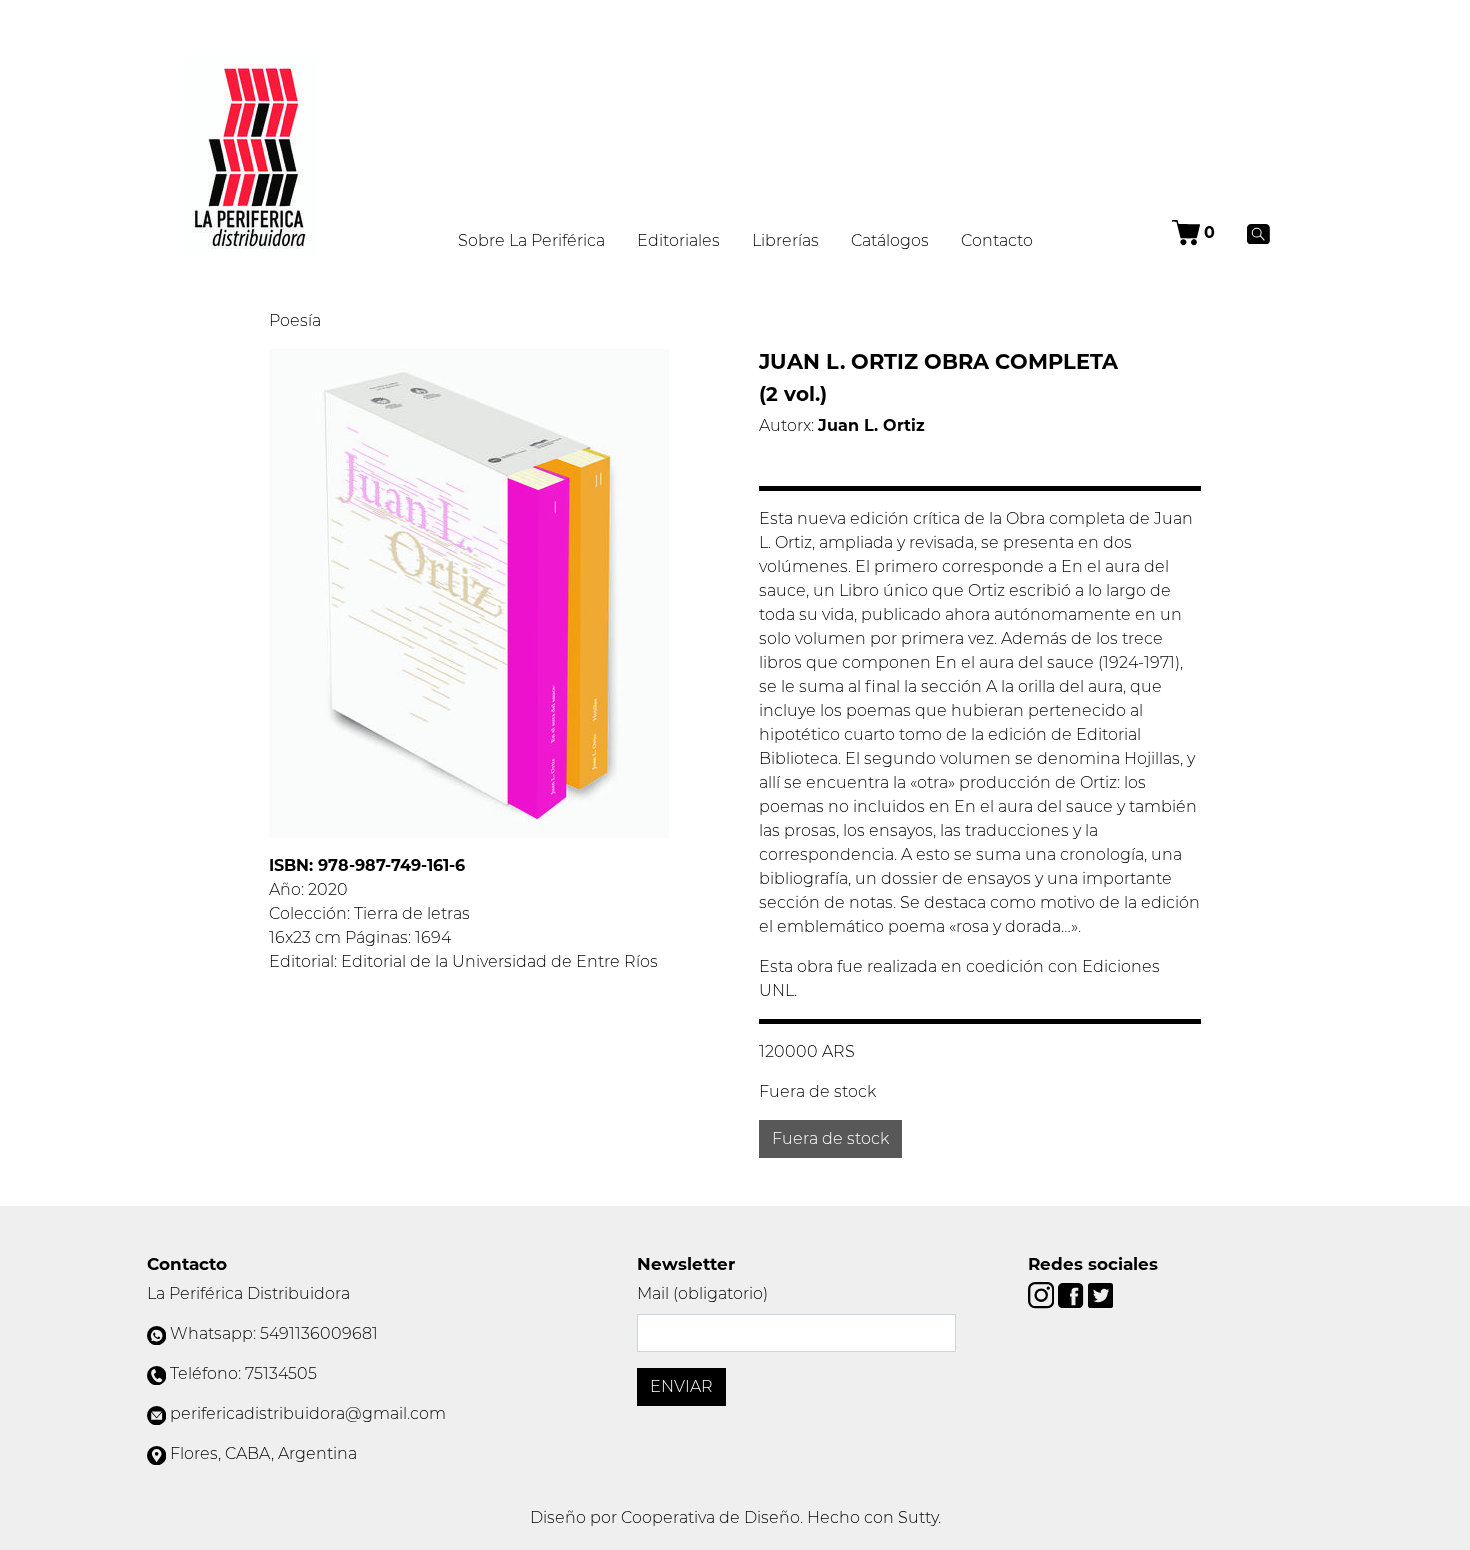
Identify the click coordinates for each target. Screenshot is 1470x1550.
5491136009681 (319, 1333)
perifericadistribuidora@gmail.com (308, 1413)
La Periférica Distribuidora (248, 1293)
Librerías (785, 240)
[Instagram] (1043, 1294)
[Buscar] (1258, 233)
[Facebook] (1072, 1294)
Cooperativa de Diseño (710, 1517)
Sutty (918, 1517)
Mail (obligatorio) (702, 1293)
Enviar (681, 1386)
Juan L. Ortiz (871, 425)
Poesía (295, 320)
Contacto (997, 240)
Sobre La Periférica (531, 240)
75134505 (281, 1373)
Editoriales (678, 240)
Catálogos (890, 240)
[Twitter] (1100, 1294)
